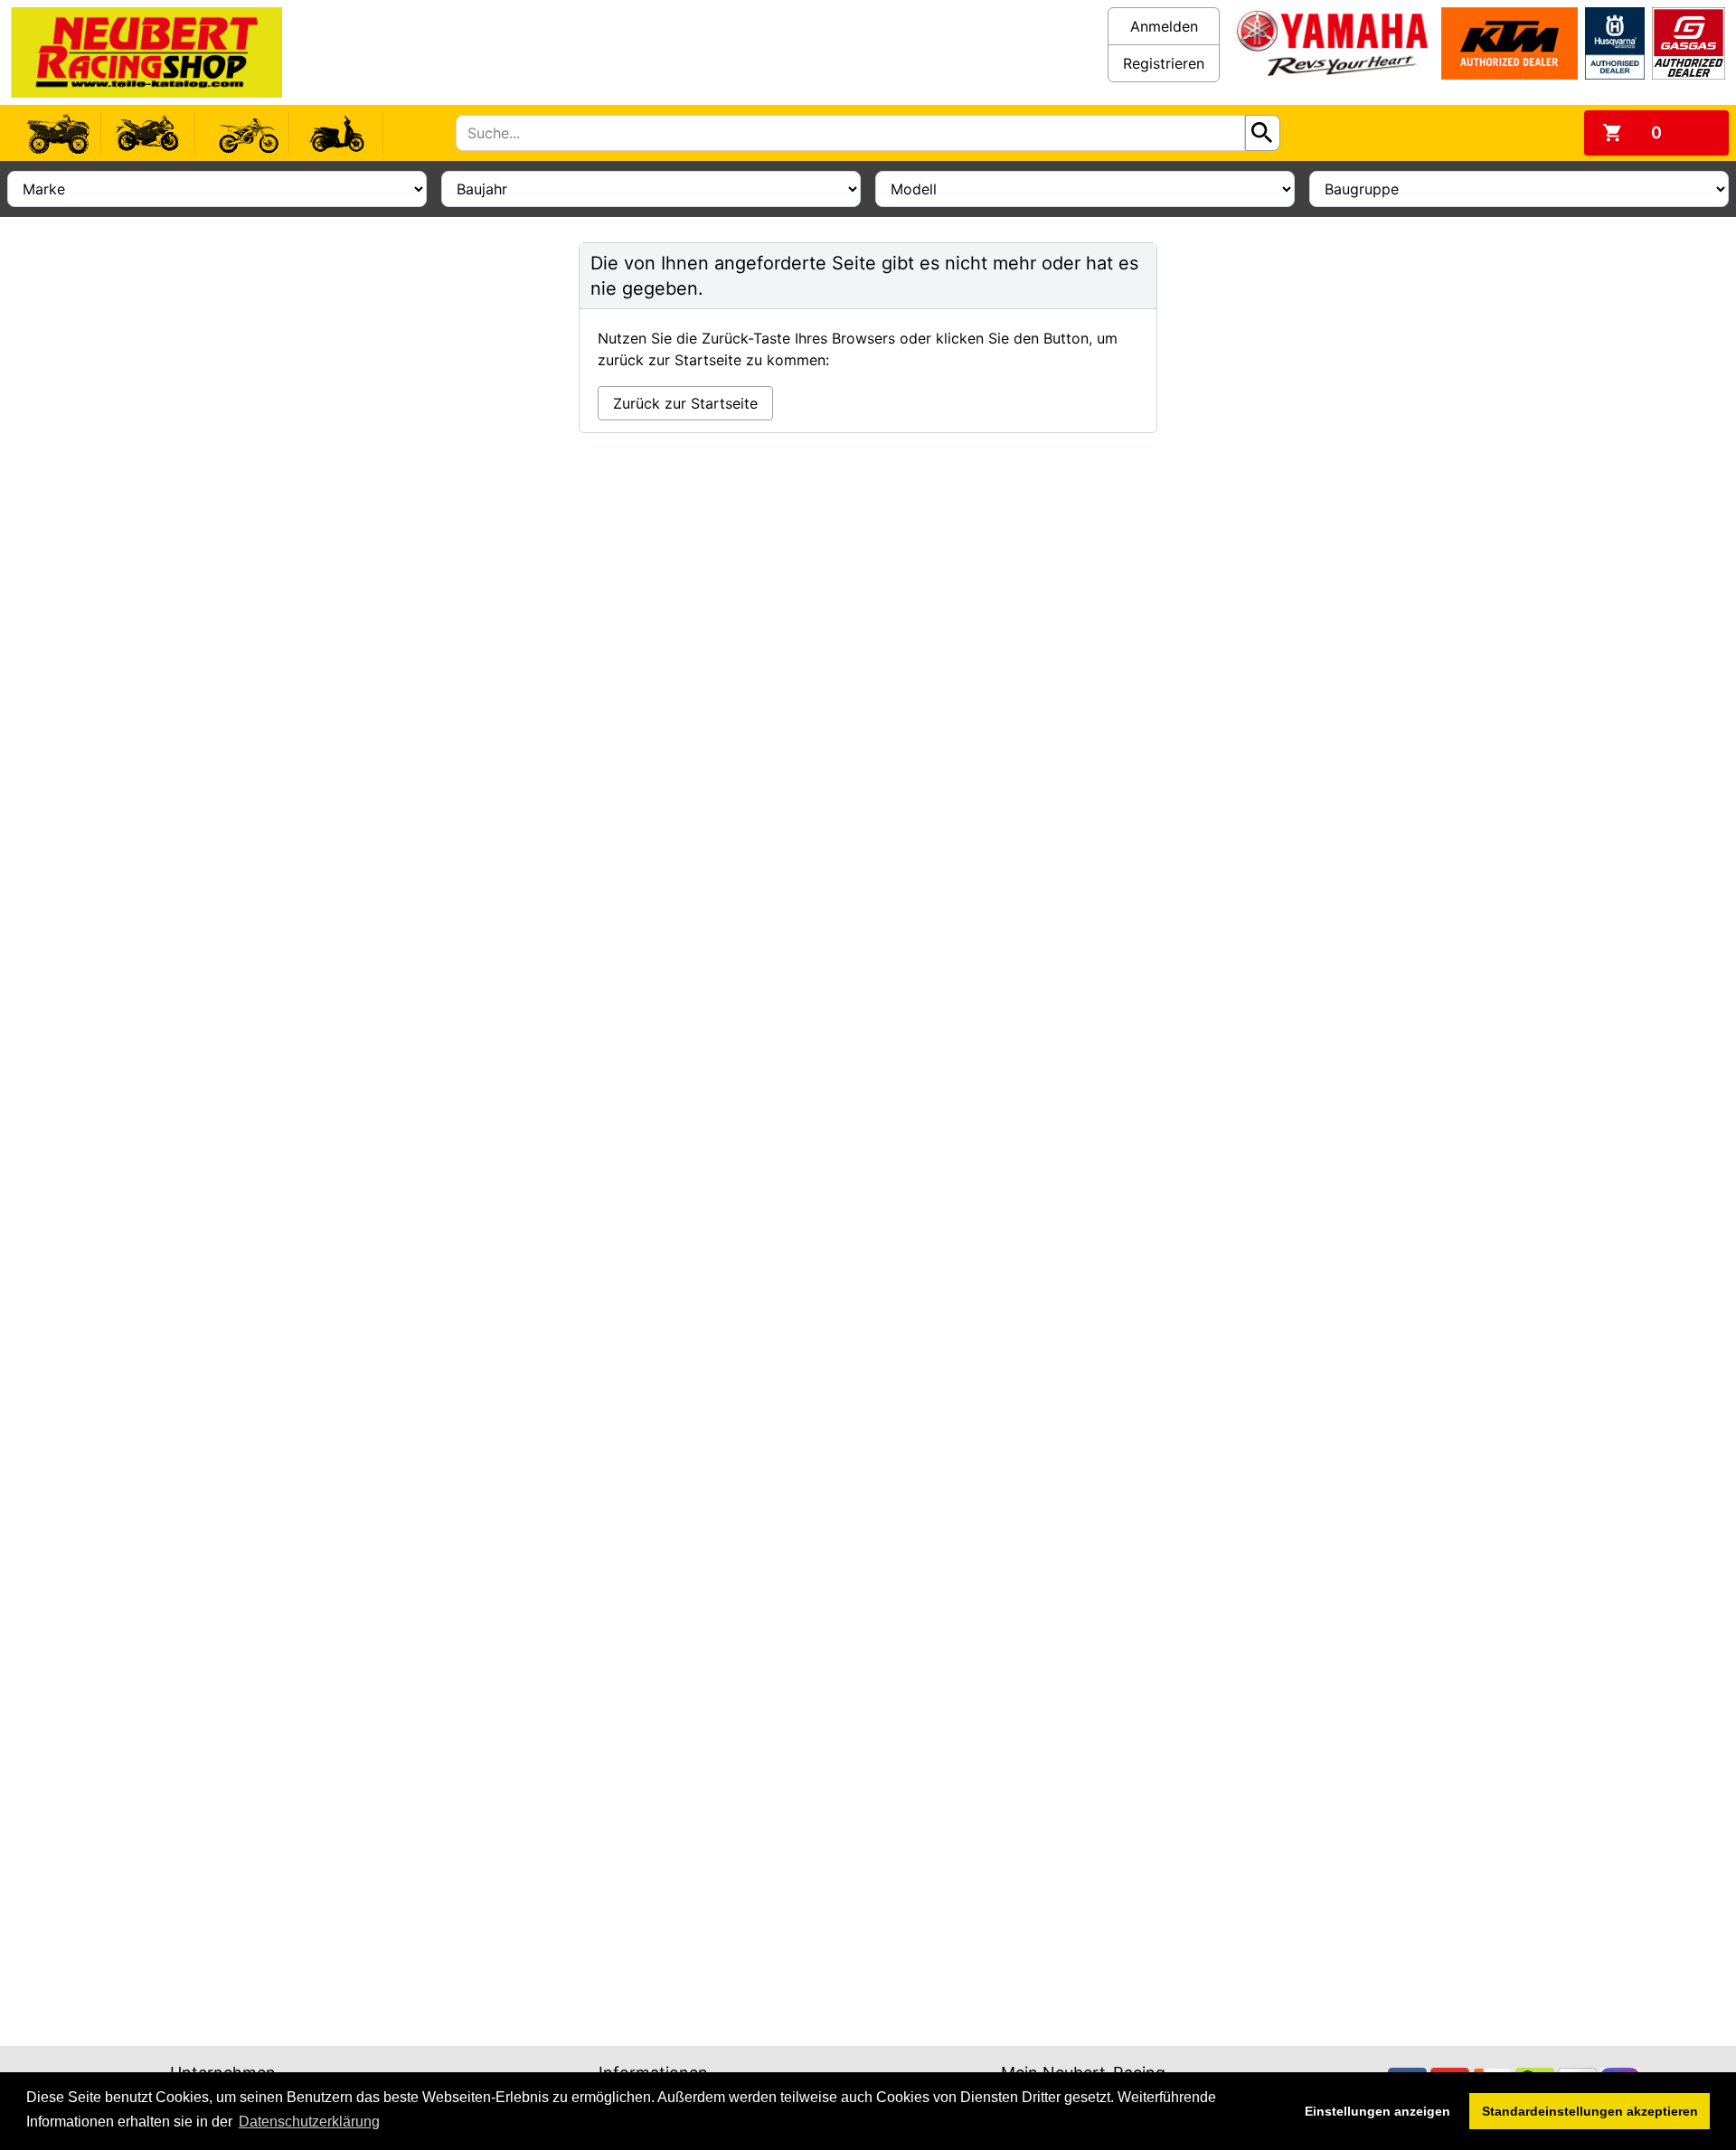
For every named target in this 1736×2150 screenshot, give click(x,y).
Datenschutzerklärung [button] (309, 2122)
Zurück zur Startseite (685, 403)
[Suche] (1263, 133)
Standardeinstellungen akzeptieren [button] (1590, 2111)
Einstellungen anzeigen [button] (1377, 2111)
